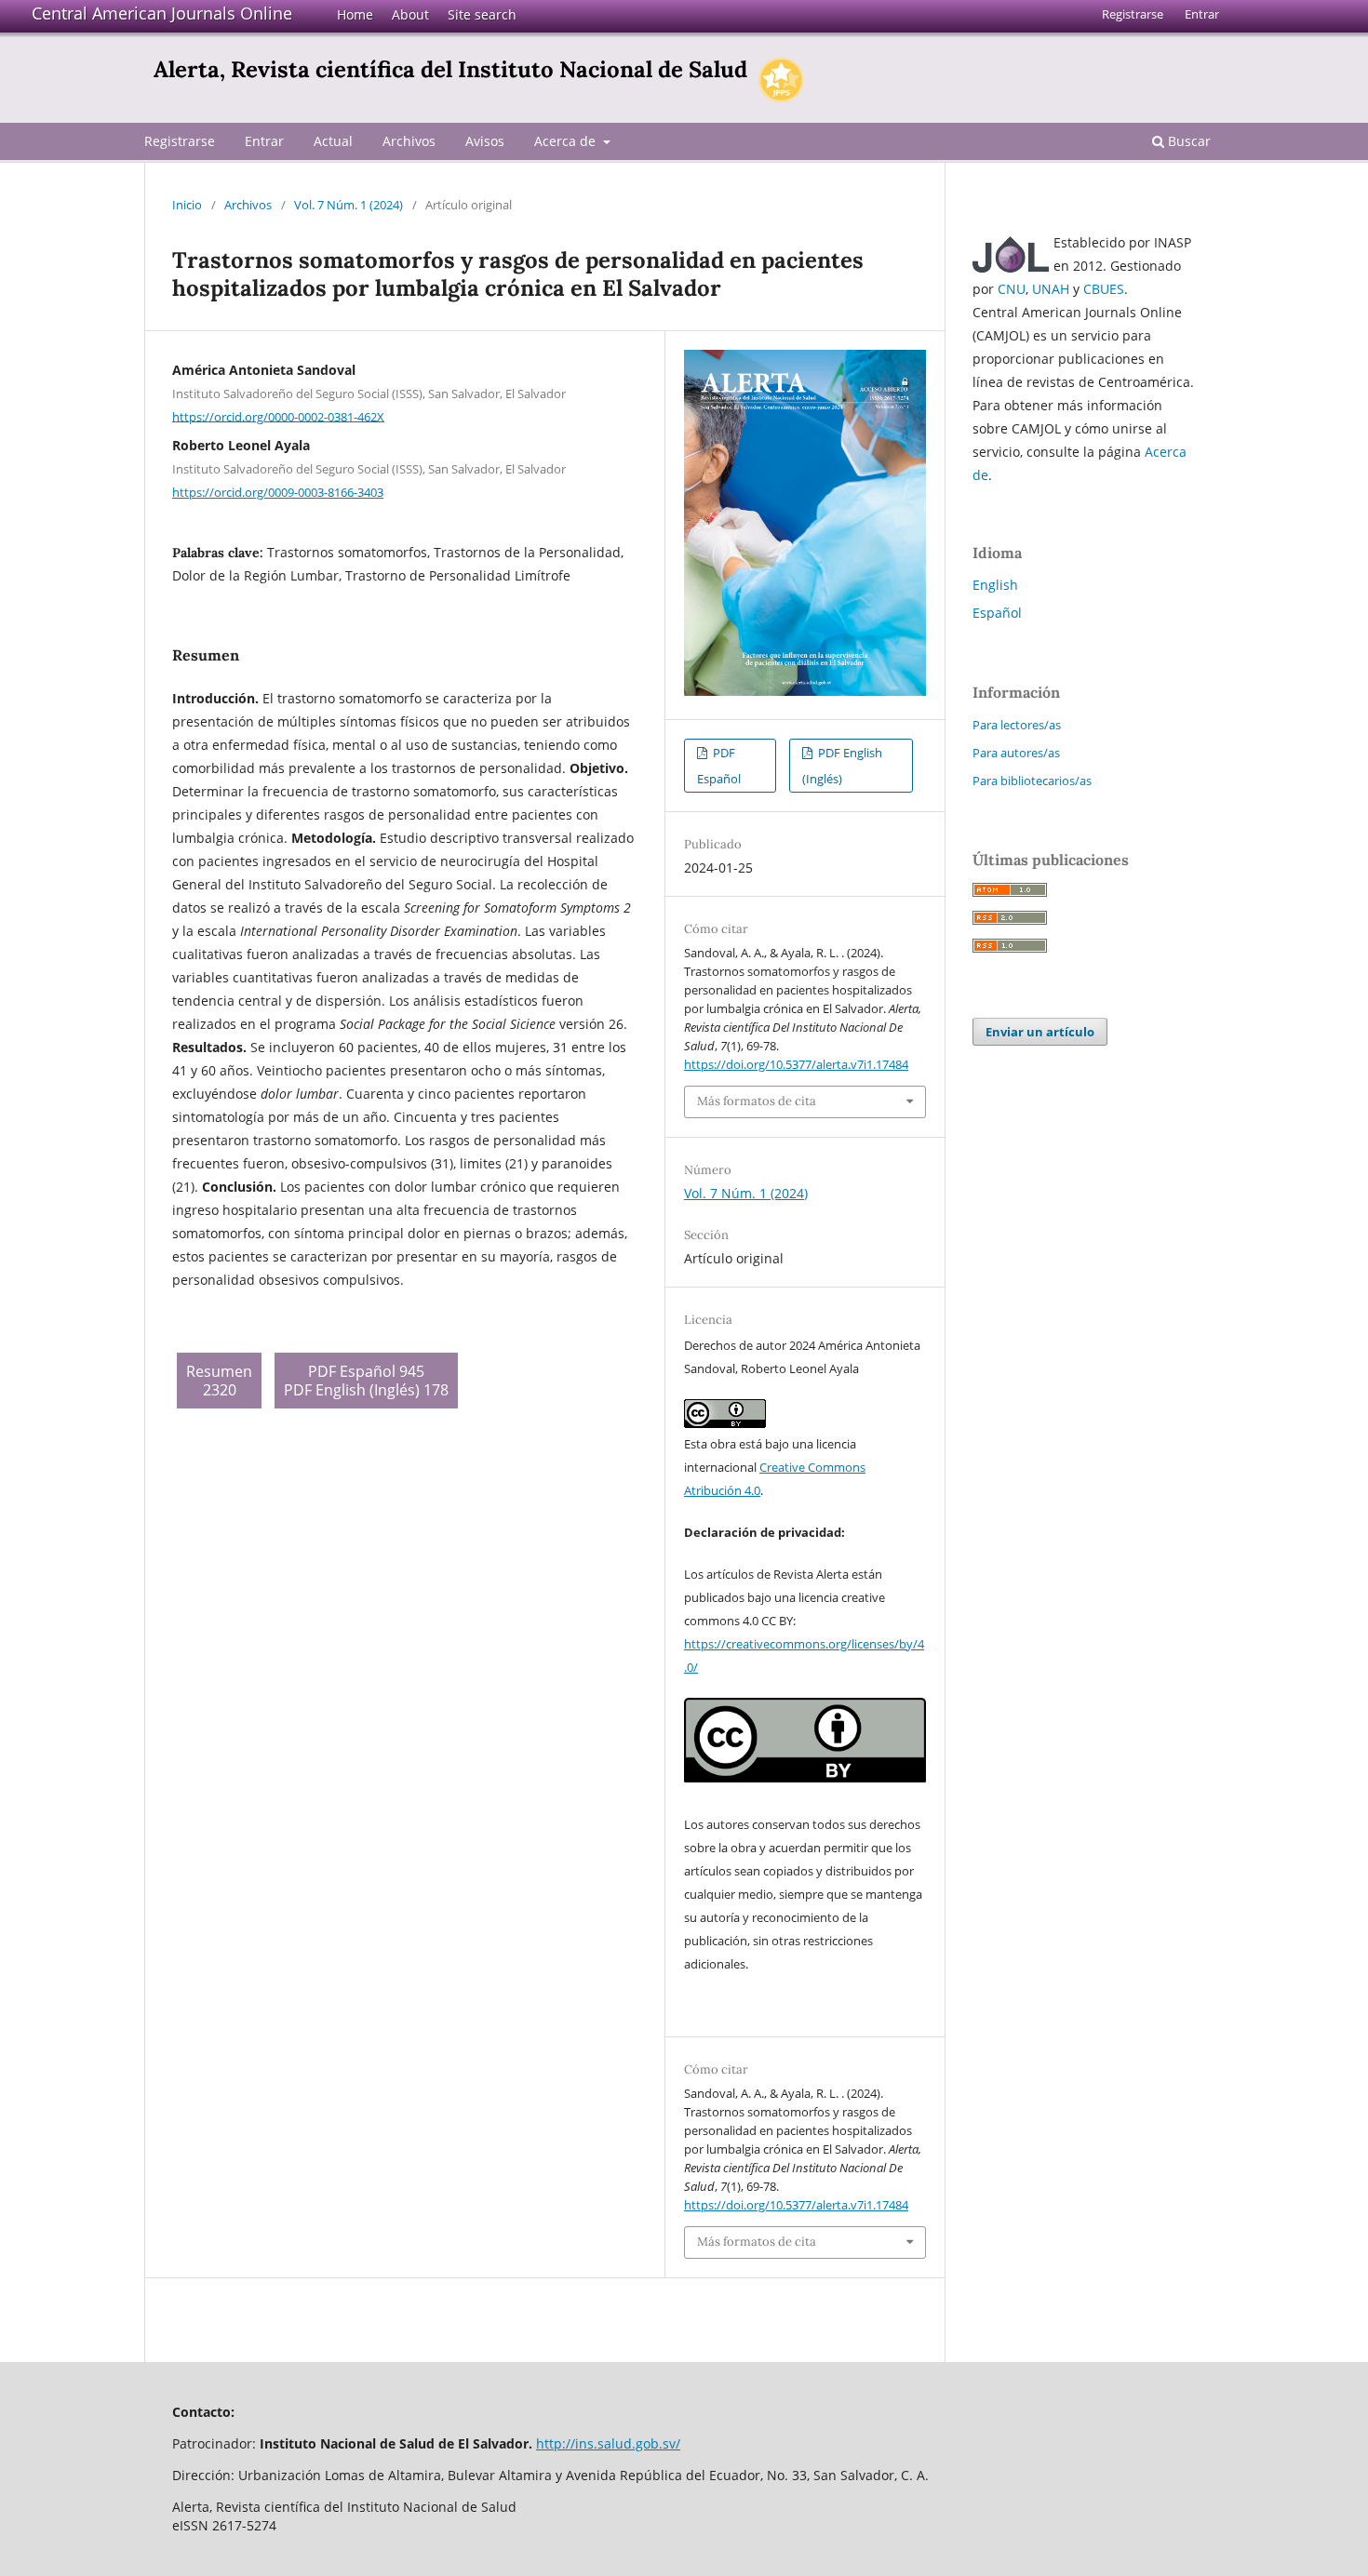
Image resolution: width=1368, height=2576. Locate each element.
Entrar (264, 141)
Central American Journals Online (162, 13)
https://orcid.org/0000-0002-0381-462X (278, 416)
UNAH (1051, 289)
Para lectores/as (1017, 725)
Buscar (1187, 141)
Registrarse (180, 141)
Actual (333, 141)
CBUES (1104, 289)
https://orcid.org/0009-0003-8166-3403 (278, 492)
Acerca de (567, 141)
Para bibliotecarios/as (1032, 781)
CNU (1012, 289)
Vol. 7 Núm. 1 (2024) (349, 205)
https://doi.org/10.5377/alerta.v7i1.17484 (796, 1064)
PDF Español (719, 766)
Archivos (409, 141)
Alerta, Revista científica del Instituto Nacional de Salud (450, 69)
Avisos (485, 141)
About (410, 14)
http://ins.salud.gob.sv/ (608, 2443)
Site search (482, 14)
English (995, 585)
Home (355, 14)
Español (997, 613)
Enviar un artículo (1040, 1032)
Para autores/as (1016, 753)
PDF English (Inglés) (842, 766)
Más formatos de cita (757, 1101)
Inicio (187, 205)
